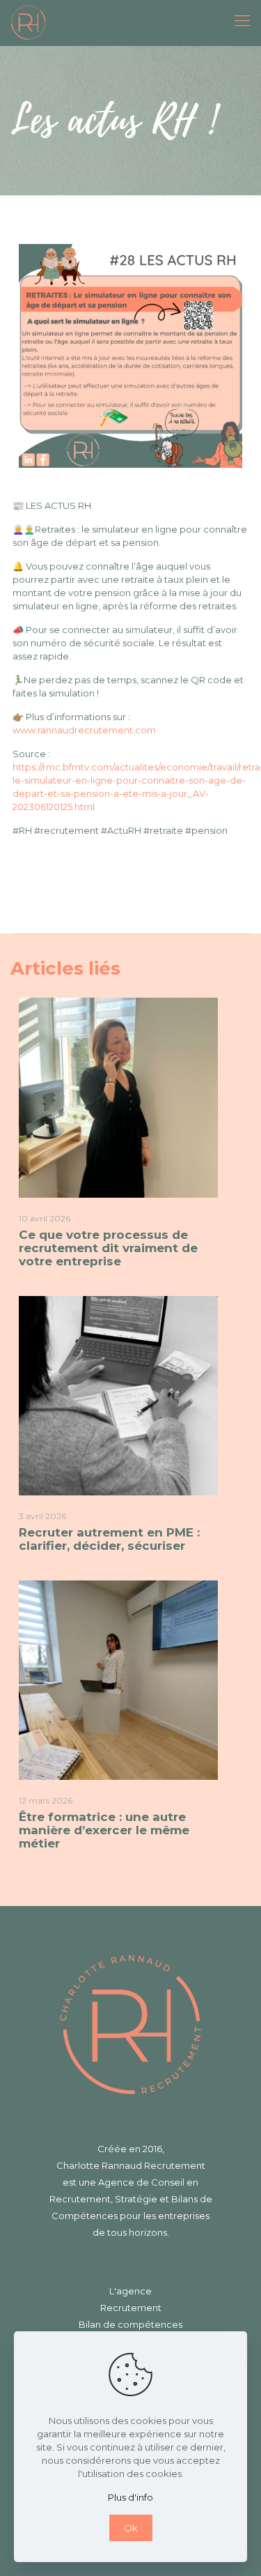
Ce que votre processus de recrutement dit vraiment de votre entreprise (108, 1248)
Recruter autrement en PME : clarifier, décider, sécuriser (109, 1539)
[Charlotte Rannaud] (28, 21)
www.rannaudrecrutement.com (84, 730)
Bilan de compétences (130, 2324)
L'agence (130, 2291)
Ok (131, 2528)
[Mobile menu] (242, 21)
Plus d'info (130, 2497)
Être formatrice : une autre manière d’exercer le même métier (104, 1830)
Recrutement (131, 2308)
